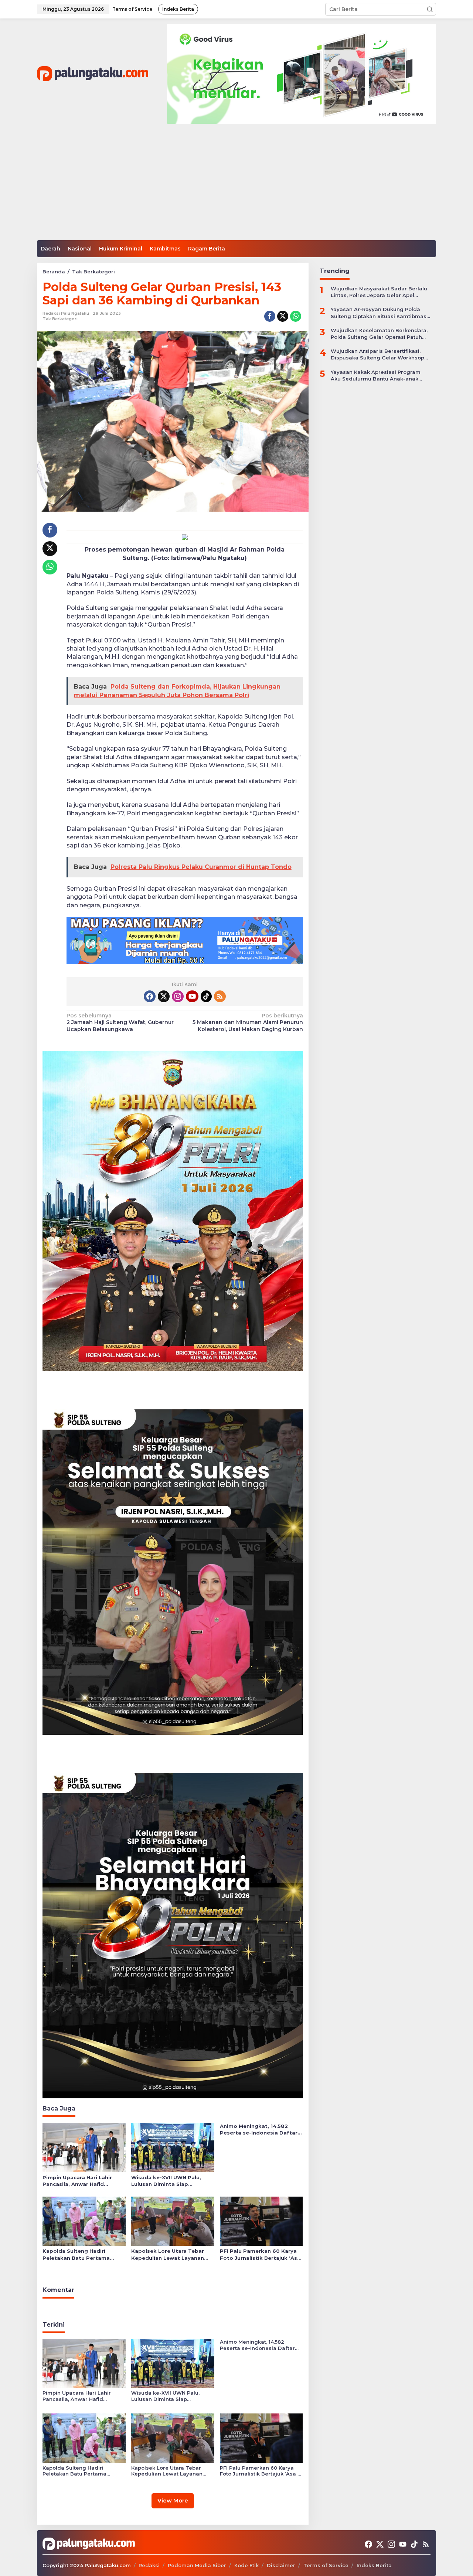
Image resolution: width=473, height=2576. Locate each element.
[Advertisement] (236, 185)
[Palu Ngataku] (93, 74)
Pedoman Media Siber (197, 2565)
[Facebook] (150, 996)
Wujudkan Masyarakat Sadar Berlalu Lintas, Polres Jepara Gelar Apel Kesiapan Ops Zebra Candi (379, 292)
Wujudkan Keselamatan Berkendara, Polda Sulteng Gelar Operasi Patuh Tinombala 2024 (379, 333)
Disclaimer (281, 2565)
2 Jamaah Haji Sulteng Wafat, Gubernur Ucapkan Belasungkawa (120, 1022)
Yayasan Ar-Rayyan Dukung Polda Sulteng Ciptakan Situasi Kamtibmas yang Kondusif (379, 313)
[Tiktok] (206, 996)
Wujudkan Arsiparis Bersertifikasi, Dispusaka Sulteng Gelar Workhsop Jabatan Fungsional (377, 354)
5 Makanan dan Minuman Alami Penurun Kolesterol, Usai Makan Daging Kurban (248, 1022)
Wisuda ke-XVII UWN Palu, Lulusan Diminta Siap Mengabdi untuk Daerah (166, 2181)
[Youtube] (192, 996)
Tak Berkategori (60, 319)
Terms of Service (326, 2565)
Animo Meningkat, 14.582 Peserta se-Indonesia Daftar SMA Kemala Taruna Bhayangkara (259, 2130)
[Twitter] (164, 996)
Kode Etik (246, 2565)
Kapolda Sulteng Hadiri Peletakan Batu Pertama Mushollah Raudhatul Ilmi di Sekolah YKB (80, 2254)
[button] (430, 9)
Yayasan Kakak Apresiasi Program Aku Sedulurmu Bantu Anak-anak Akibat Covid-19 (376, 375)
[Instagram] (178, 996)
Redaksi (149, 2565)
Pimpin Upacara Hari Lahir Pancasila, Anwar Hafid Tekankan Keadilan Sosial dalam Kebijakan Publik (77, 2181)
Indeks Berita (374, 2565)
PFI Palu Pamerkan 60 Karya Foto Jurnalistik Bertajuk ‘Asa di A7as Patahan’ (260, 2254)
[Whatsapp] (296, 316)
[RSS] (220, 996)
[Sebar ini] (270, 316)
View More (173, 2500)
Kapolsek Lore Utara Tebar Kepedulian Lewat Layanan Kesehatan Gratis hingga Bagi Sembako (172, 2254)
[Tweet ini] (283, 316)
